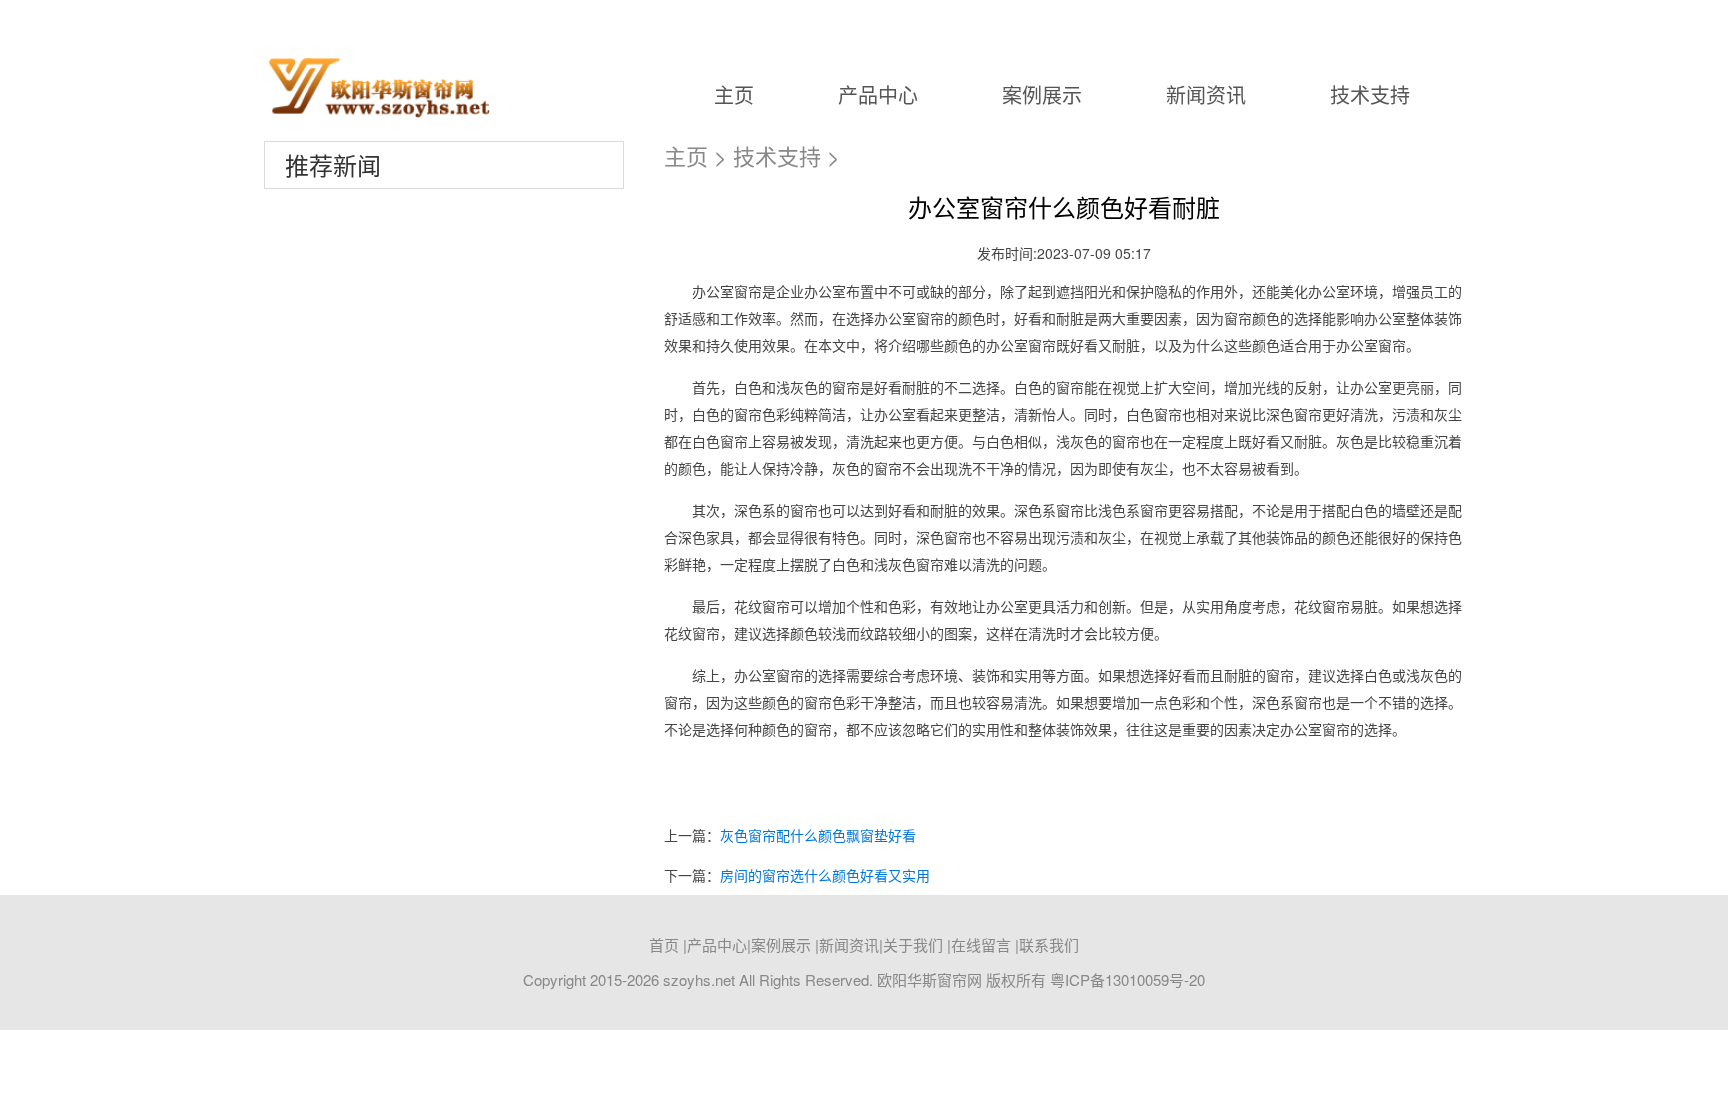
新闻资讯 (1206, 94)
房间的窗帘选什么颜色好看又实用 (825, 875)
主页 (734, 94)
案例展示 (1042, 94)
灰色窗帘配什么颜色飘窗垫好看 (818, 835)
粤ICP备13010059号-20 (1127, 979)
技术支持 (1370, 94)
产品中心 (878, 94)
